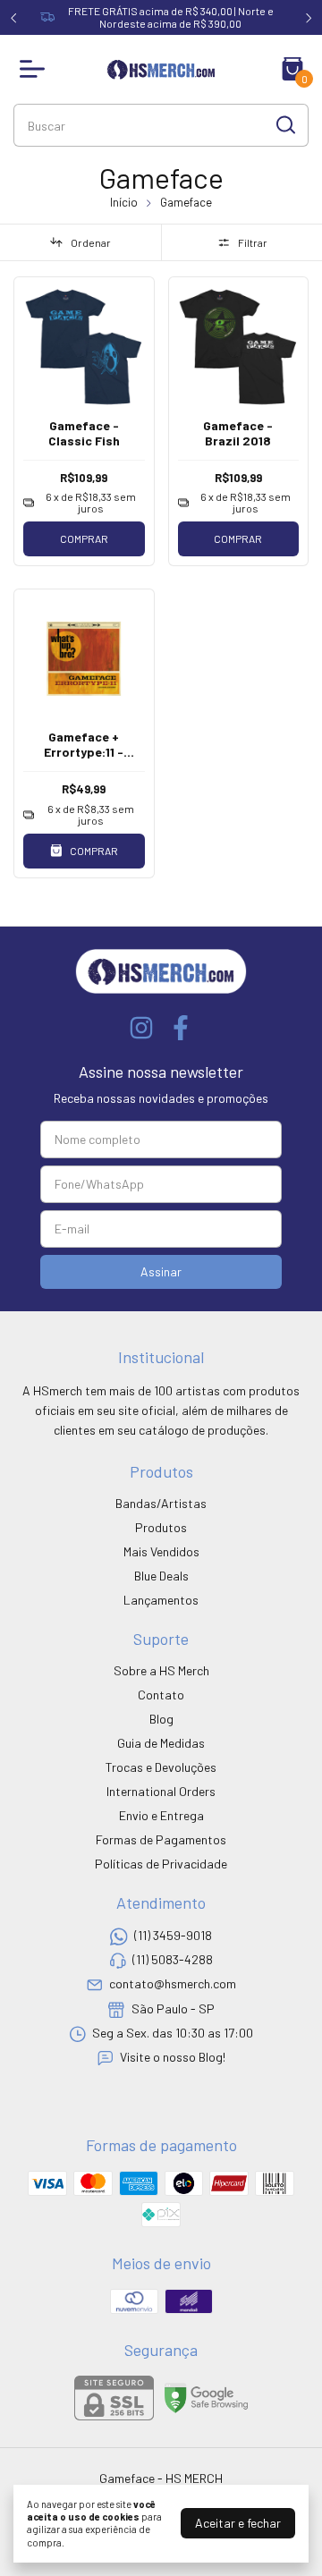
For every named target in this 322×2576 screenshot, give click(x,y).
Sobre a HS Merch (161, 1670)
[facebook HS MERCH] (181, 1028)
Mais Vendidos (161, 1551)
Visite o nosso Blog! (173, 2058)
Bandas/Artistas (161, 1503)
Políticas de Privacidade (161, 1864)
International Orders (161, 1791)
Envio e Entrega (161, 1815)
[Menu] (36, 69)
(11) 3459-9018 (173, 1935)
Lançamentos (161, 1600)
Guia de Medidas (161, 1743)
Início (124, 202)
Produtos (161, 1527)
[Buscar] (284, 124)
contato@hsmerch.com (173, 1984)
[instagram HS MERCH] (141, 1028)
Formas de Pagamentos (161, 1839)
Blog (161, 1719)
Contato (161, 1695)
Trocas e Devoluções (161, 1767)
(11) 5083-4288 (173, 1959)
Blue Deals (161, 1576)
